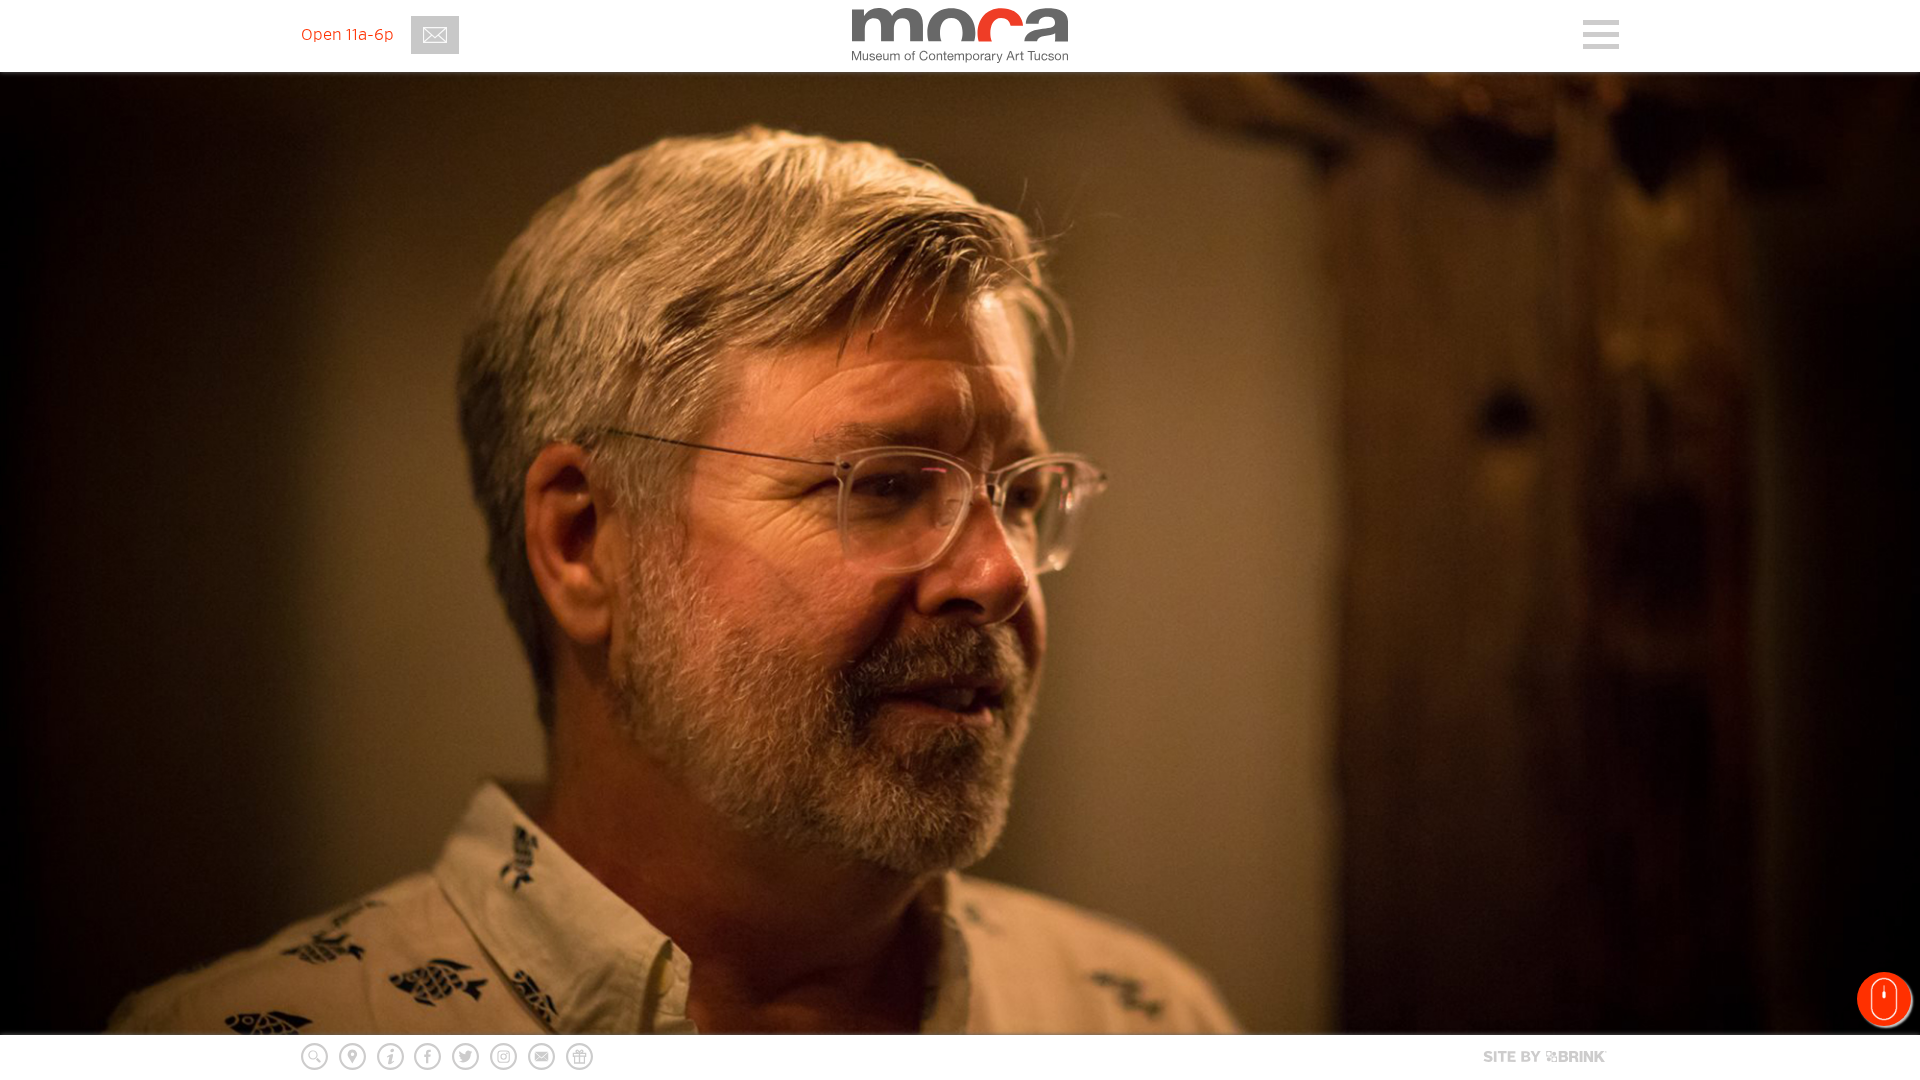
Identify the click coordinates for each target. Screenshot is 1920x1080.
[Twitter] (465, 1056)
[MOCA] (960, 35)
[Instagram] (503, 1056)
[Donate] (579, 1056)
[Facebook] (427, 1056)
